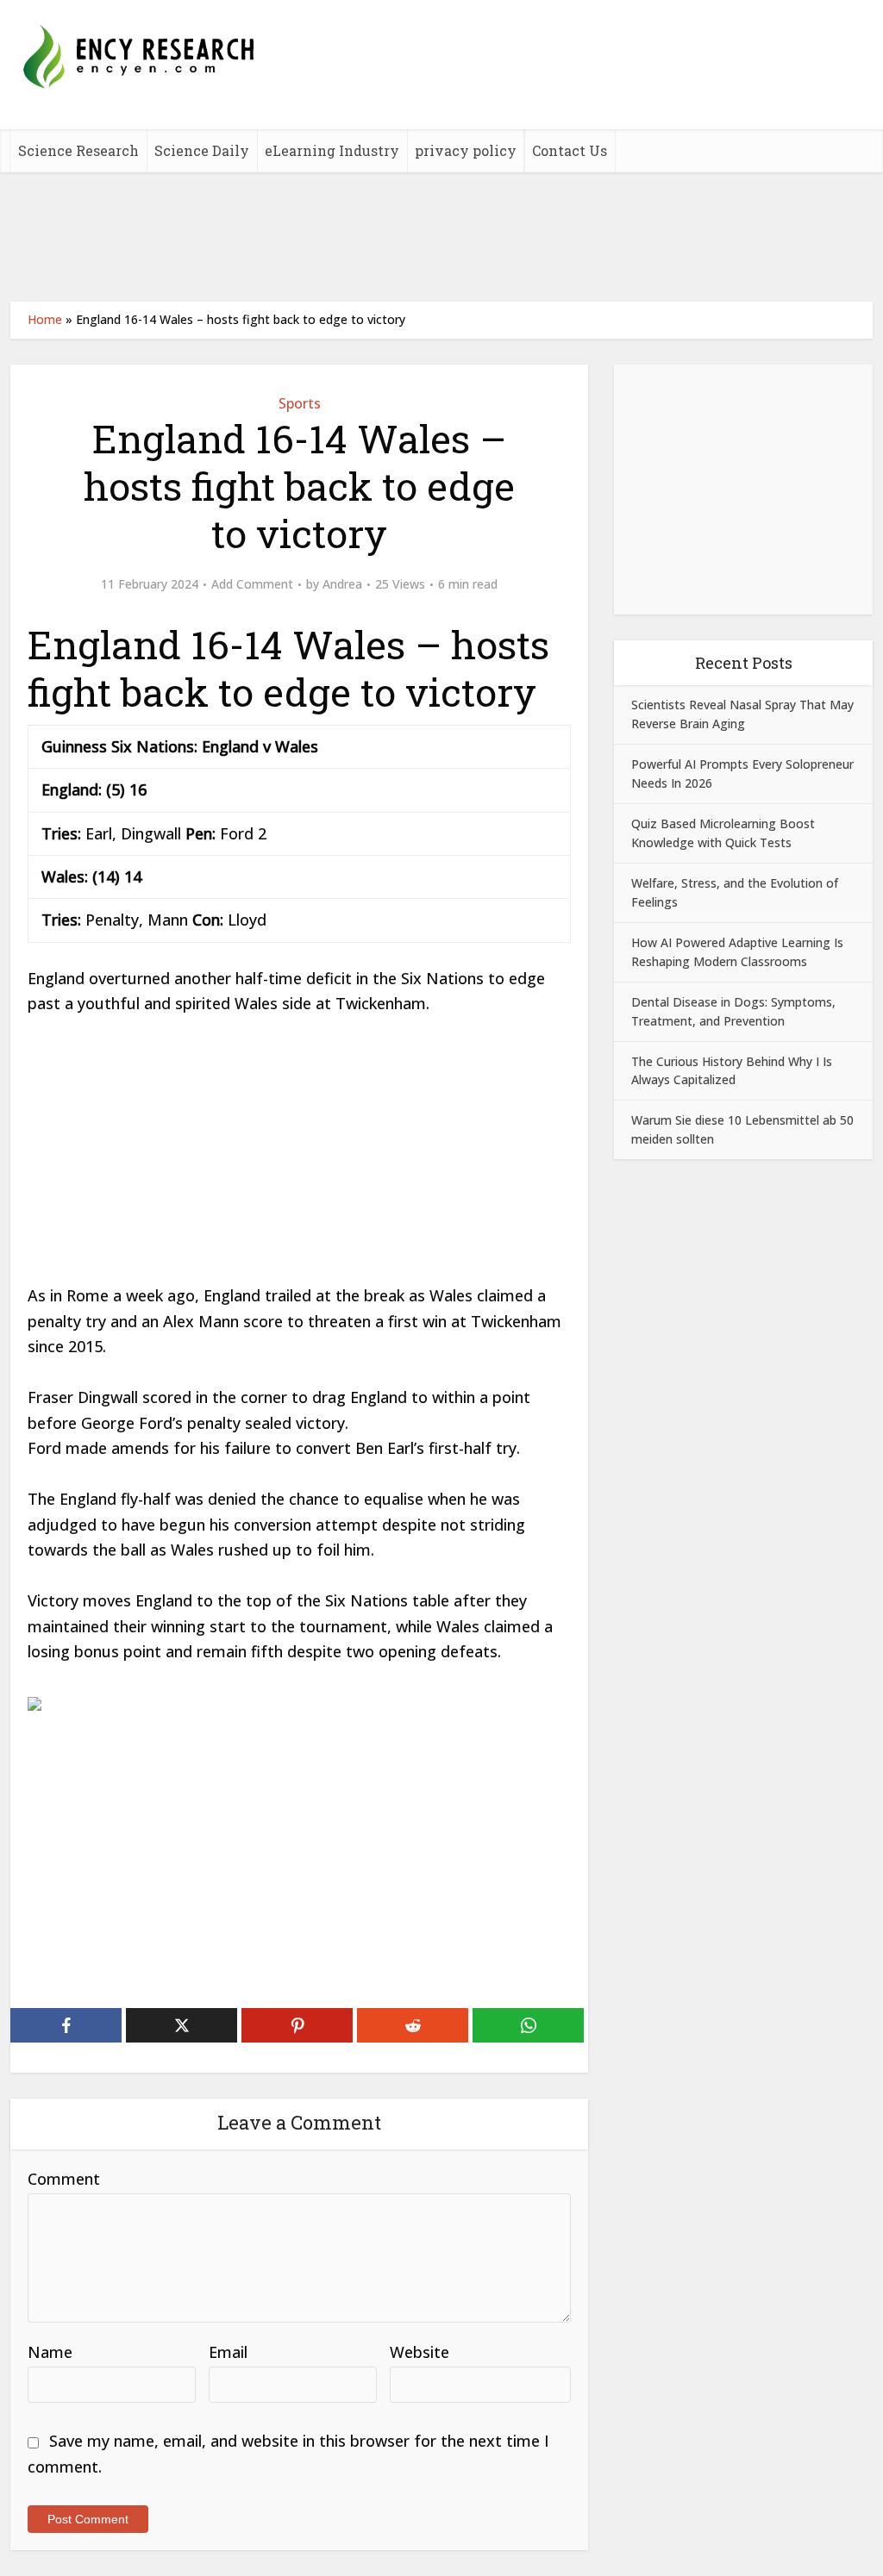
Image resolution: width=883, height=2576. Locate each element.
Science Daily (202, 150)
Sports (300, 403)
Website (420, 2352)
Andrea (342, 584)
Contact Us (570, 150)
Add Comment (252, 584)
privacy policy (466, 150)
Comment (64, 2179)
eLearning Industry (332, 150)
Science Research (78, 150)
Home (45, 319)
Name (50, 2352)
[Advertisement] (441, 237)
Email (228, 2352)
